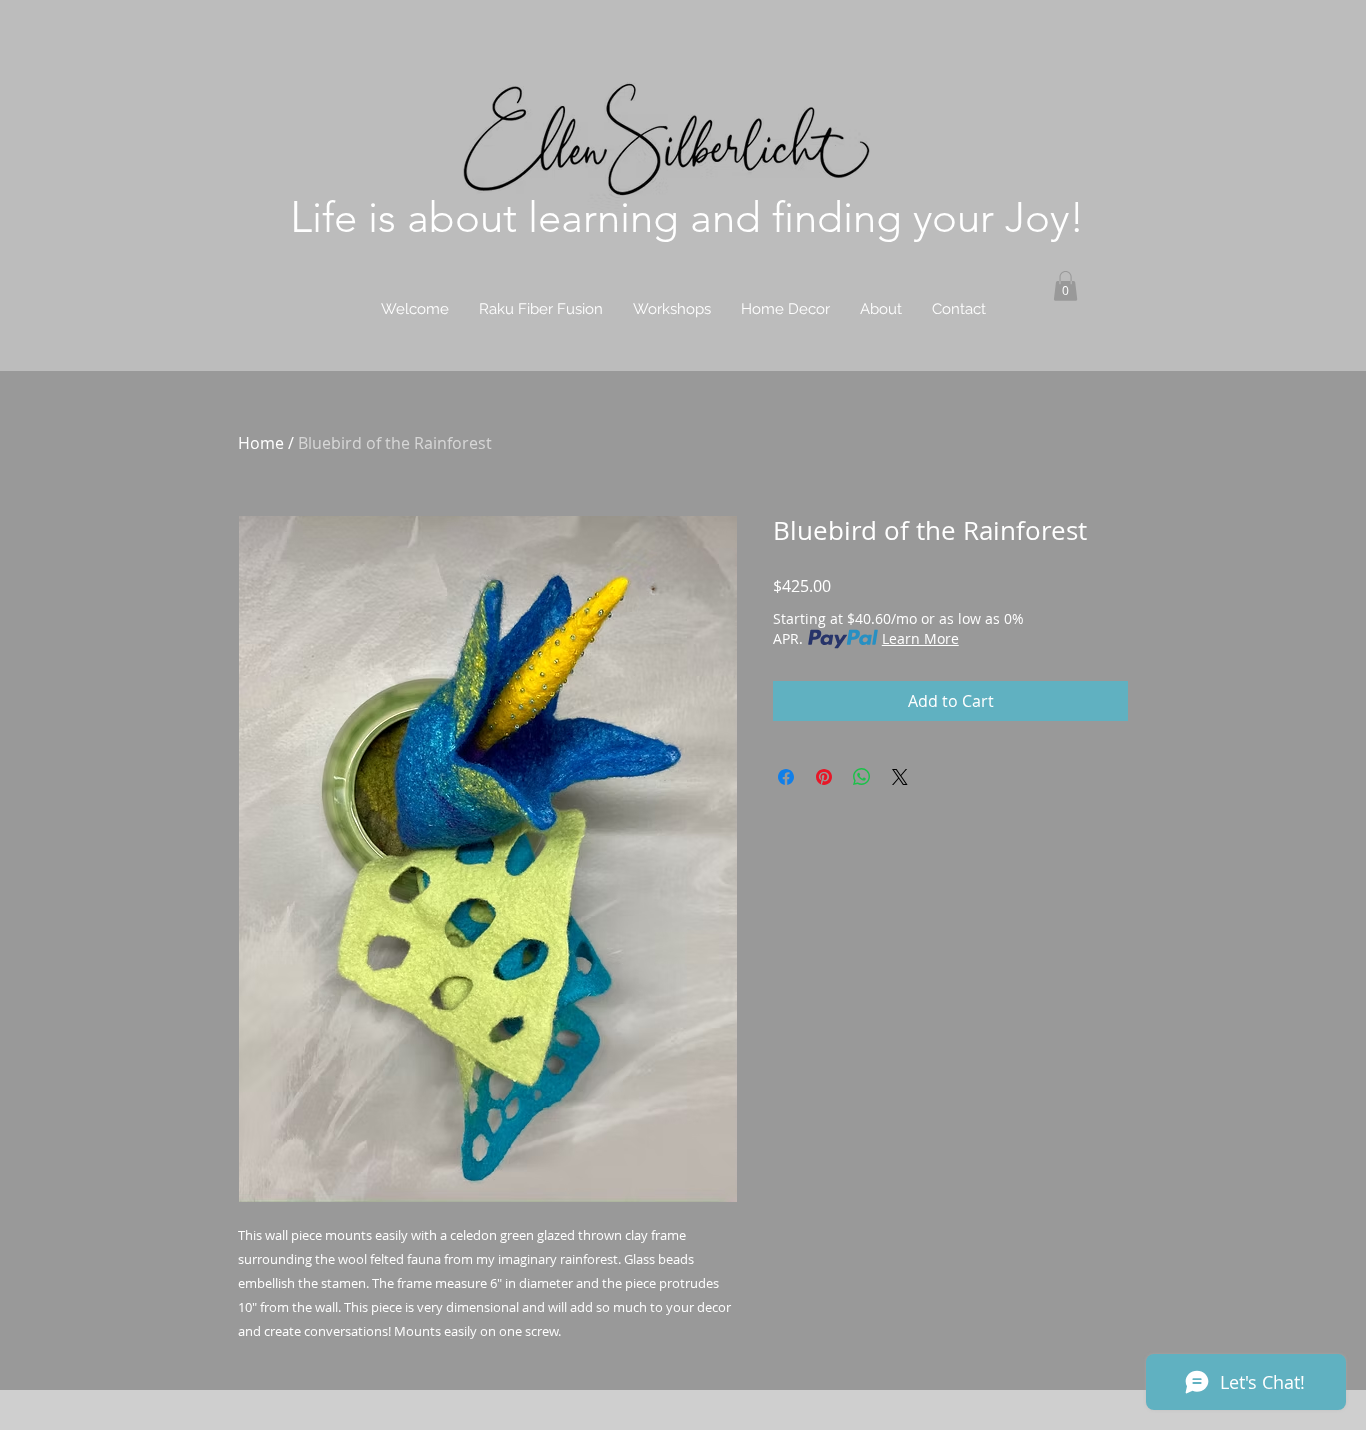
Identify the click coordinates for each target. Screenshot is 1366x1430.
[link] (1065, 286)
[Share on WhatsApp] (862, 777)
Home (261, 443)
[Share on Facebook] (786, 777)
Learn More (920, 638)
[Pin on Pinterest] (824, 777)
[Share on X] (900, 777)
